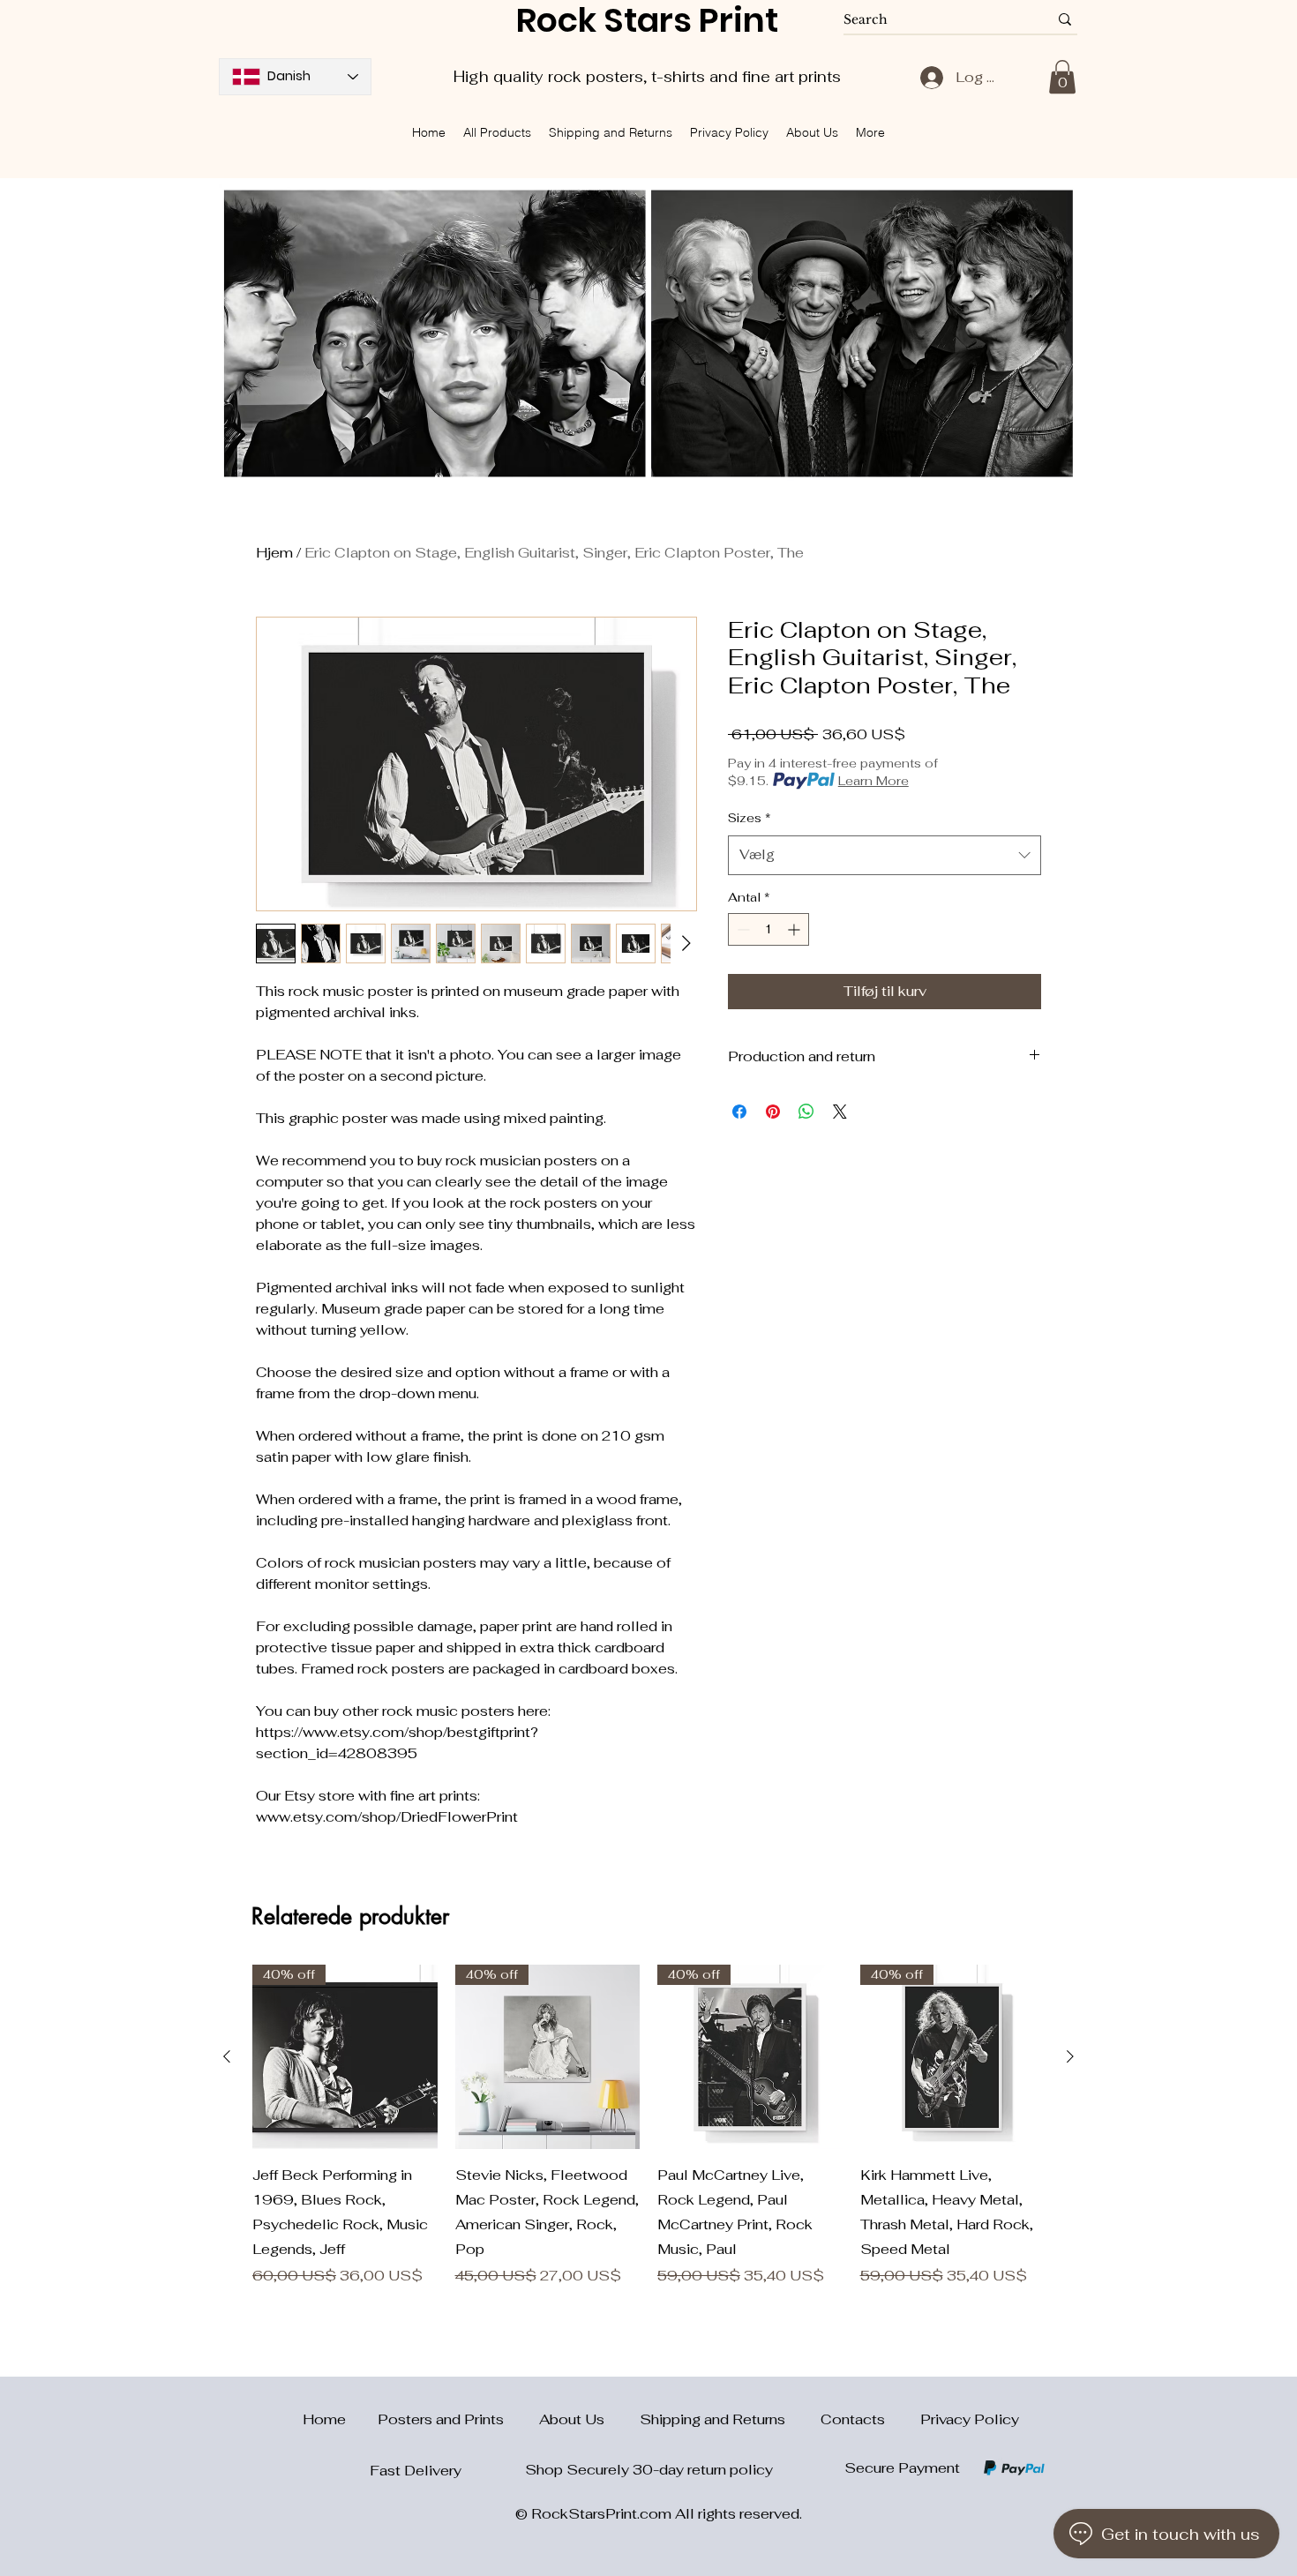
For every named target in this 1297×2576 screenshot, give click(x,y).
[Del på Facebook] (739, 1112)
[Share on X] (840, 1112)
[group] (648, 2126)
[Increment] (795, 929)
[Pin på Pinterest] (773, 1112)
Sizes (750, 818)
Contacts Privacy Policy (920, 2419)
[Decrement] (742, 929)
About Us (589, 2419)
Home (314, 2419)
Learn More (873, 781)
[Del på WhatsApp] (806, 1112)
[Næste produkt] (1070, 2056)
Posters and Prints (458, 2419)
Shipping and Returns (730, 2419)
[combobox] (885, 855)
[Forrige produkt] (227, 2056)
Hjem (274, 553)
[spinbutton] (768, 929)
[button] (1062, 77)
